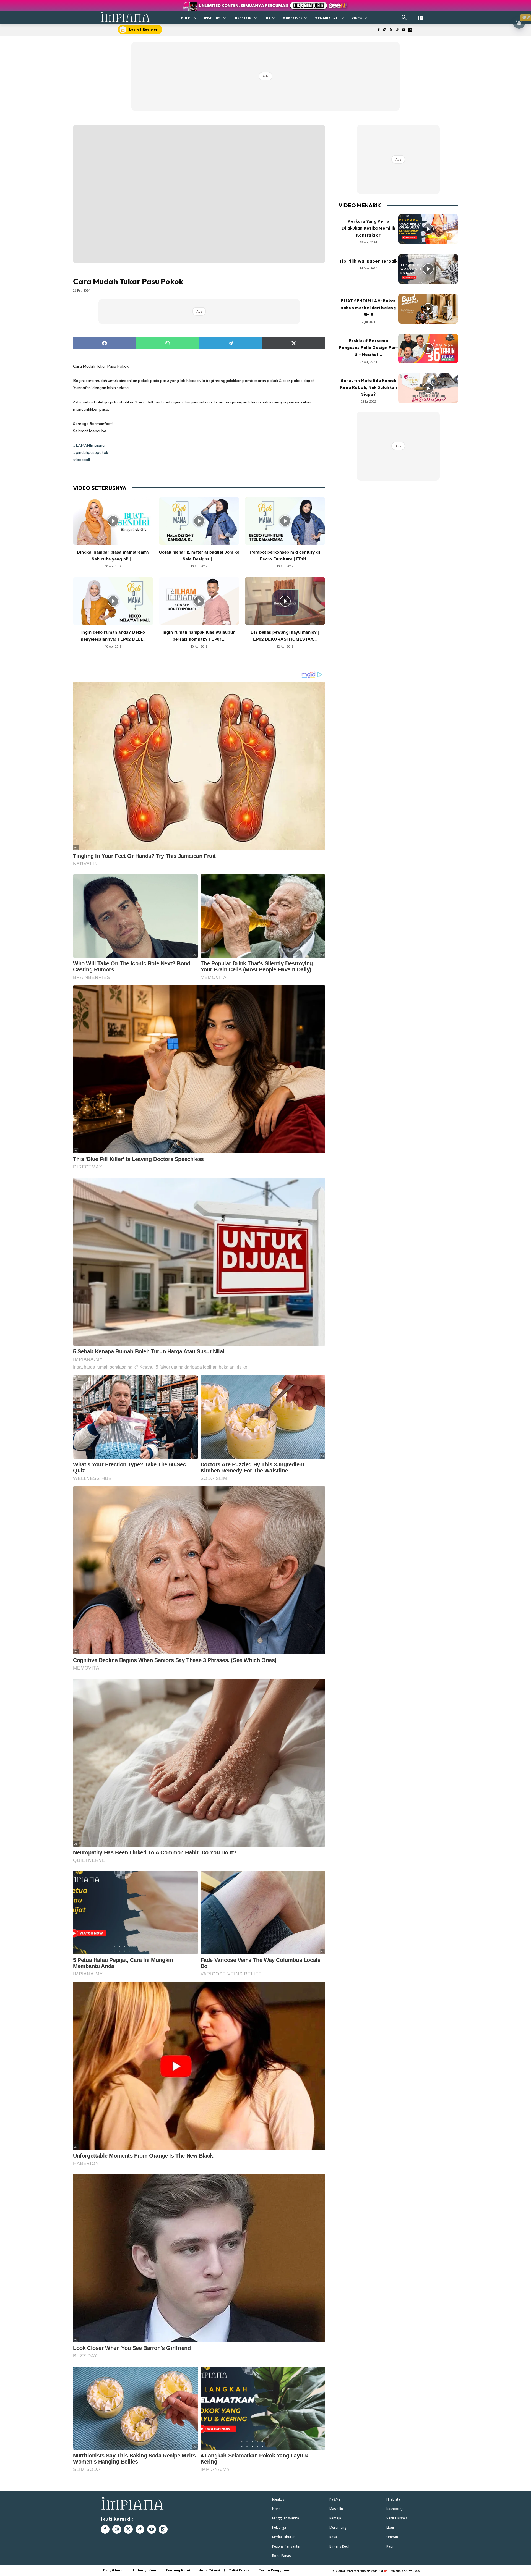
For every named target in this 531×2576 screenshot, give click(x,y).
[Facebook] (378, 30)
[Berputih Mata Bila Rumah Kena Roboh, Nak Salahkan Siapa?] (428, 388)
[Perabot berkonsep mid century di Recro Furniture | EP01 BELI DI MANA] (285, 521)
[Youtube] (404, 30)
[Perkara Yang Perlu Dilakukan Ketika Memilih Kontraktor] (428, 229)
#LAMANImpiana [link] (89, 445)
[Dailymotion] (410, 30)
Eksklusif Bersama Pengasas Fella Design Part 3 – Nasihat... (369, 348)
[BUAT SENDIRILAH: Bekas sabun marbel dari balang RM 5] (428, 309)
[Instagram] (385, 30)
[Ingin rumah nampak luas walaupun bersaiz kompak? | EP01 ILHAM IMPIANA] (199, 601)
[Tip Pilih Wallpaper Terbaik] (428, 269)
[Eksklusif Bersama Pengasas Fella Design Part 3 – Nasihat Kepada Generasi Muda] (428, 348)
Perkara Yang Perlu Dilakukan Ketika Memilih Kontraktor (369, 228)
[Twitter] (391, 30)
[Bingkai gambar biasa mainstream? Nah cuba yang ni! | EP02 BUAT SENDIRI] (113, 521)
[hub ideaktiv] (420, 15)
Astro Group (412, 2571)
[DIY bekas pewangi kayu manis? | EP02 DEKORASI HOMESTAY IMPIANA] (285, 601)
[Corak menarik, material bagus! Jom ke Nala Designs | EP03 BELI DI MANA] (199, 521)
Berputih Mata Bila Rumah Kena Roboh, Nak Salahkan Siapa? (368, 387)
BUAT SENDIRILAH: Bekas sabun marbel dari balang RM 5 (369, 308)
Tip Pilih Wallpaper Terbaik (369, 261)
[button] (404, 18)
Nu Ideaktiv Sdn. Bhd (371, 2571)
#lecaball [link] (81, 459)
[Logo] (125, 17)
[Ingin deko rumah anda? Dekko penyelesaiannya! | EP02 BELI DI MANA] (113, 601)
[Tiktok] (398, 30)
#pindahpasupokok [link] (91, 452)
